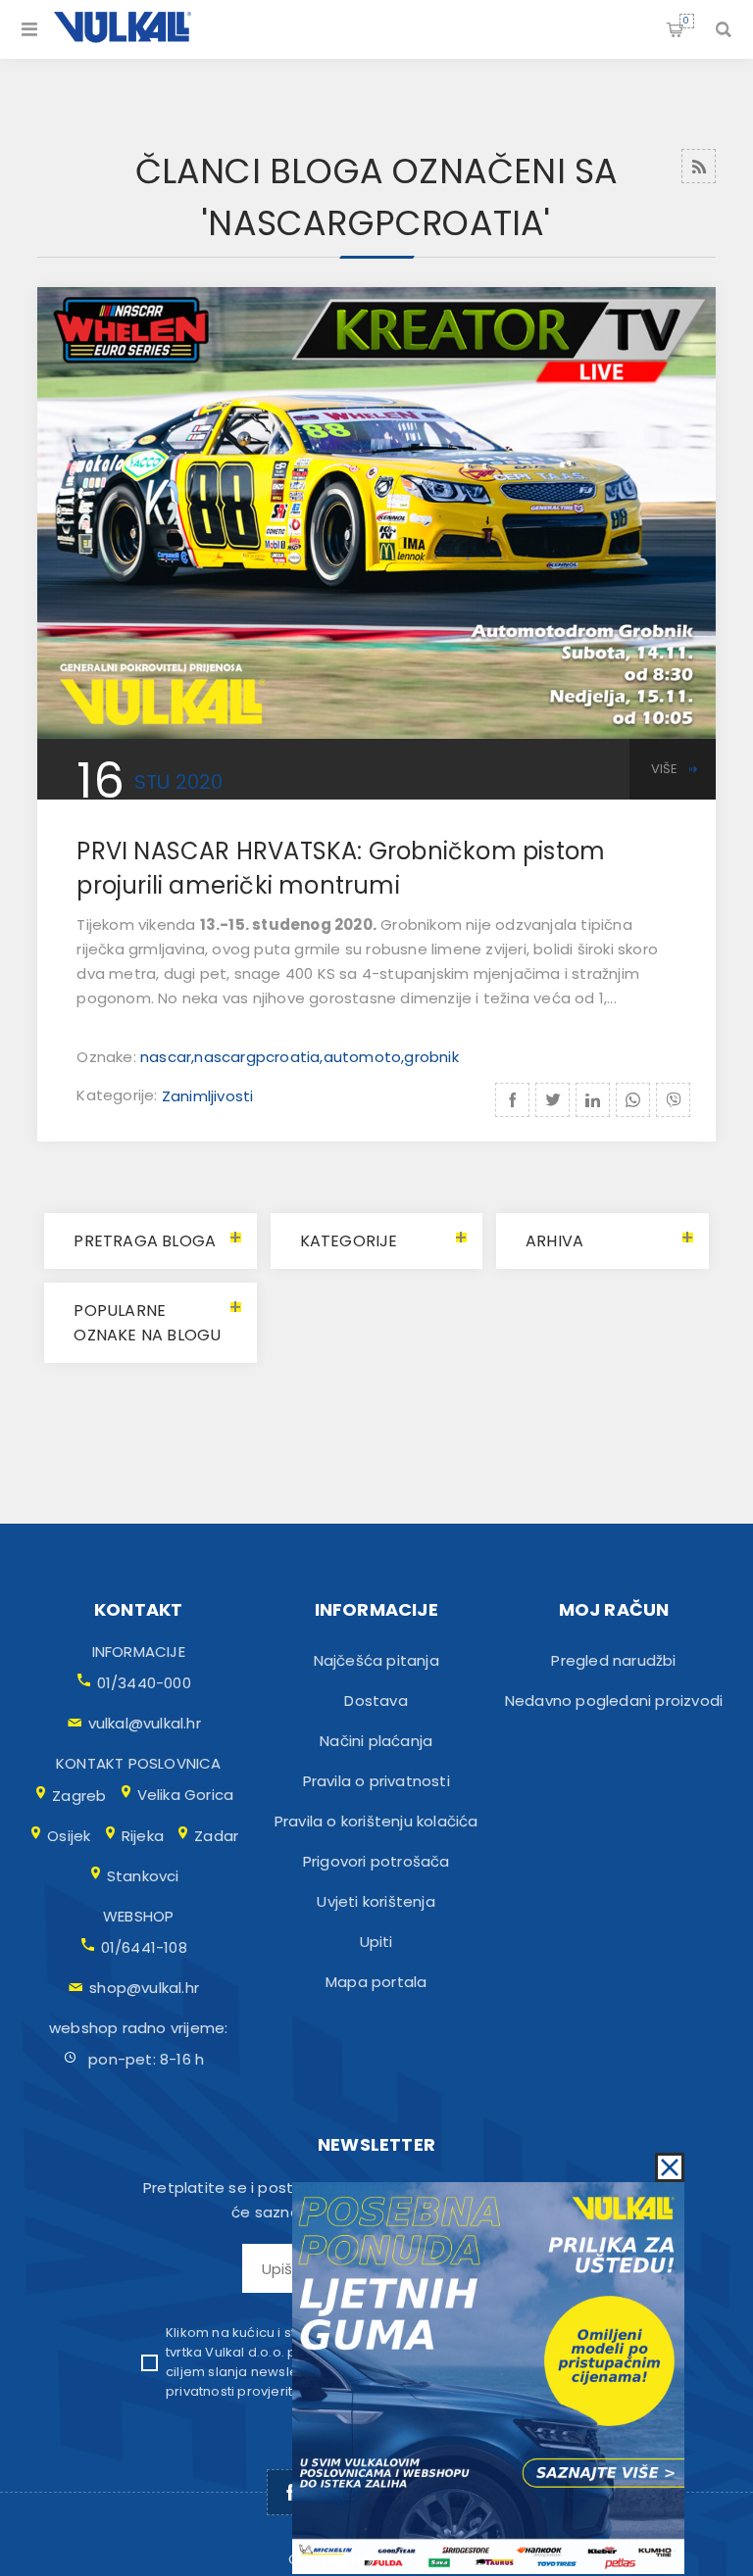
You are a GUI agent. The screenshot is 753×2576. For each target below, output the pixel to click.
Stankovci (143, 1876)
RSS (699, 166)
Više (665, 769)
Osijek (69, 1836)
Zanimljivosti (208, 1096)
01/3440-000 (144, 1683)
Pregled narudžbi (613, 1660)
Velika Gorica (186, 1795)
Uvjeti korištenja (376, 1901)
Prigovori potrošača (376, 1861)
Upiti (376, 1942)
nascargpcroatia (257, 1057)
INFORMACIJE (139, 1652)
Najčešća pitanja (376, 1660)
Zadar (216, 1836)
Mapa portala (376, 1982)
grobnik (431, 1057)
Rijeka (143, 1836)
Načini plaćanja (376, 1741)
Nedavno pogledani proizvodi (614, 1701)
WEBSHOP (138, 1916)
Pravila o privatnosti (376, 1781)
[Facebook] (290, 2492)
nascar (166, 1057)
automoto (363, 1057)
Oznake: (108, 1057)
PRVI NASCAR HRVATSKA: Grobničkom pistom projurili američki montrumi (341, 868)
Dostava (376, 1701)
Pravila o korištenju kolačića (376, 1821)
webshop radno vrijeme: (138, 2028)
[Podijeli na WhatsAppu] (633, 1100)
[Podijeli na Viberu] (673, 1100)
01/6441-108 (144, 1947)
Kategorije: (119, 1096)
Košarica (686, 21)
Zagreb (79, 1796)
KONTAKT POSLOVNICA (139, 1763)
